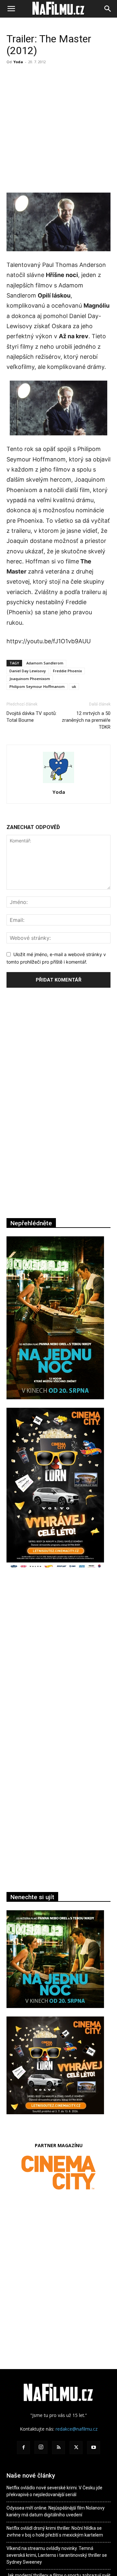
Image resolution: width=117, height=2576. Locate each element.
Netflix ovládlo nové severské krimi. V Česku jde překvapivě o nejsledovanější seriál (54, 2491)
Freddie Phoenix (67, 671)
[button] (11, 9)
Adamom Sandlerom (45, 663)
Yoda (18, 62)
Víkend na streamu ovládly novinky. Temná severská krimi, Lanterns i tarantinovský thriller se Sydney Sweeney (57, 2555)
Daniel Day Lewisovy (28, 671)
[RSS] (58, 2448)
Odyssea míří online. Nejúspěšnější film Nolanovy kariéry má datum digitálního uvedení (56, 2511)
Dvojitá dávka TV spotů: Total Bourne (32, 717)
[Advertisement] (58, 129)
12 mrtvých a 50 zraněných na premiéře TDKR (86, 720)
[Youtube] (94, 2448)
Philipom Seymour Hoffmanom (37, 686)
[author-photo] (58, 783)
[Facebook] (23, 2448)
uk (74, 686)
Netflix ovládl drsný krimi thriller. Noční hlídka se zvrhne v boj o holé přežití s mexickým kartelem (55, 2532)
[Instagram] (41, 2447)
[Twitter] (76, 2448)
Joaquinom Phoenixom (30, 679)
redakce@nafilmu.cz (77, 2429)
